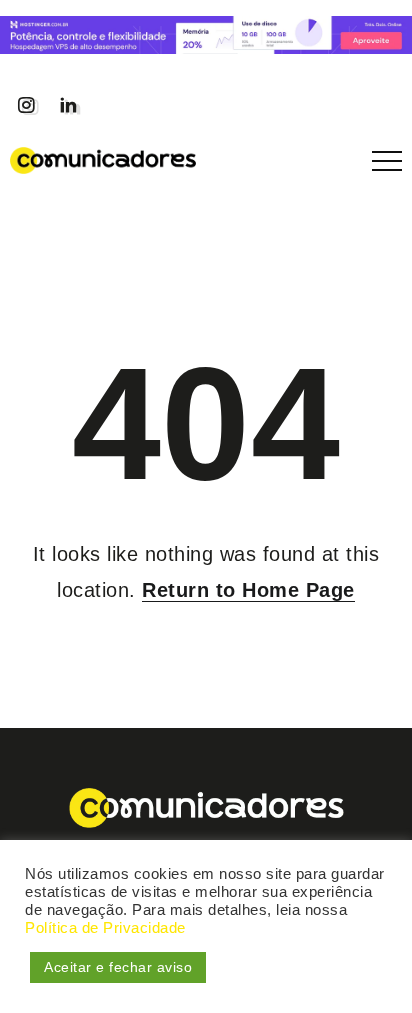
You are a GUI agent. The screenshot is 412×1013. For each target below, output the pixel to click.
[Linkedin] (68, 105)
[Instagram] (26, 105)
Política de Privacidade (105, 928)
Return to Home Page (248, 590)
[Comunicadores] (103, 159)
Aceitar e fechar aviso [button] (118, 967)
